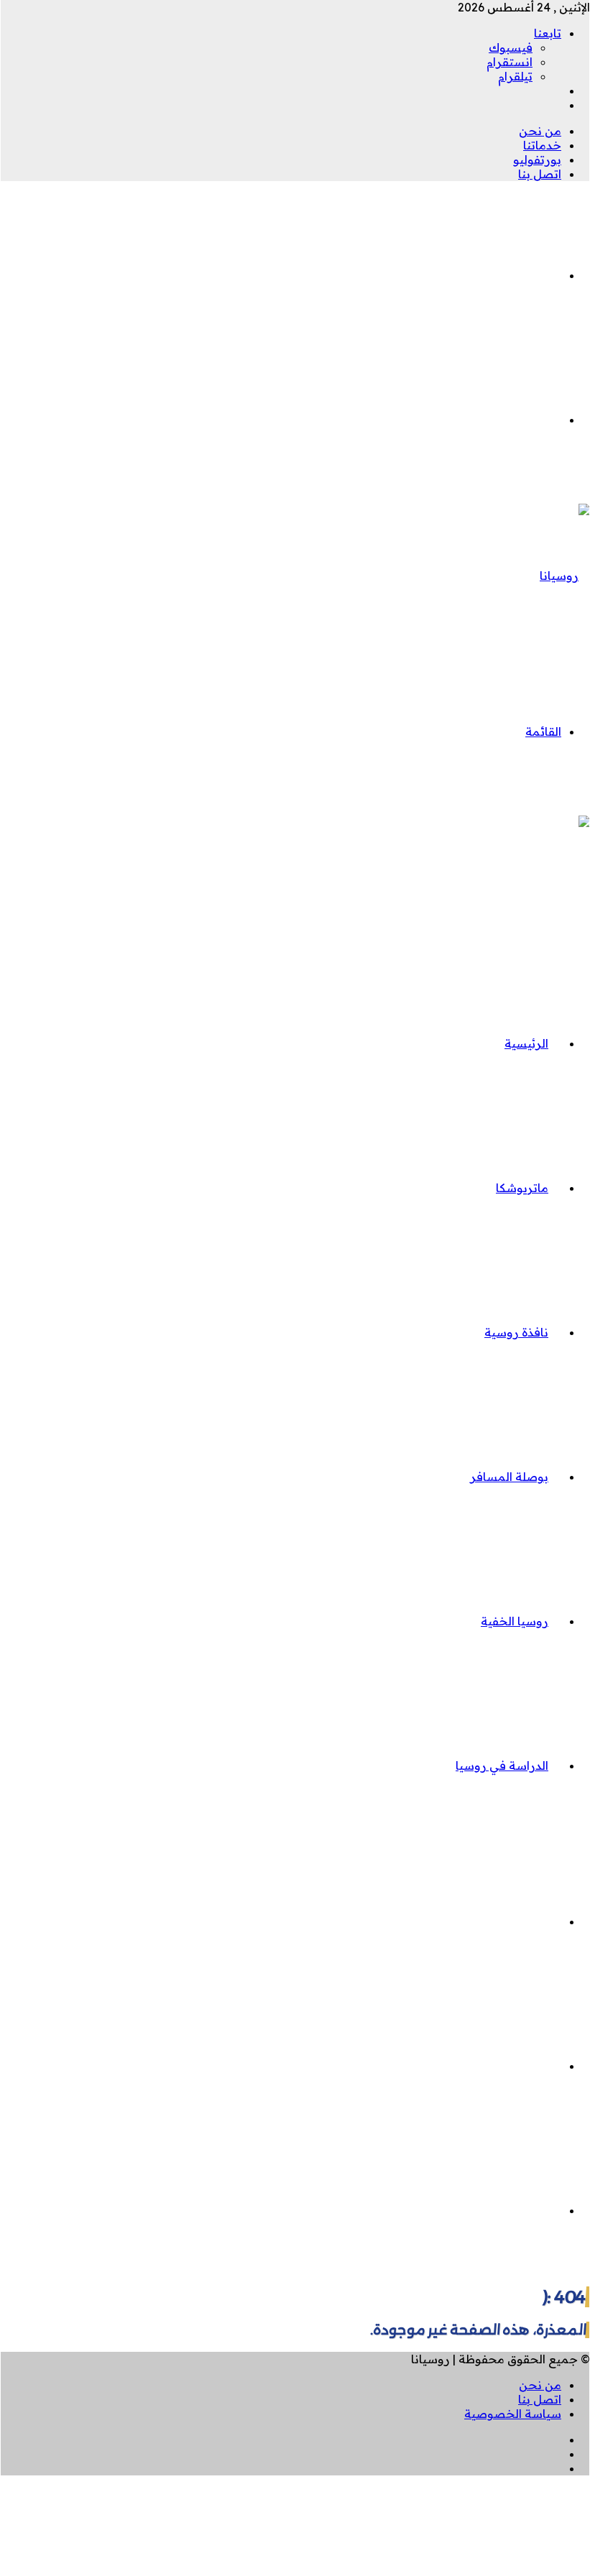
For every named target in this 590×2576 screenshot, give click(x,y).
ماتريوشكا (522, 1188)
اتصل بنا (540, 174)
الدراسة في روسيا (502, 1765)
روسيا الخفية (515, 1621)
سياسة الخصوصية (513, 2414)
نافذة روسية (516, 1332)
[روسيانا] (565, 576)
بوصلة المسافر (509, 1477)
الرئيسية (526, 1043)
